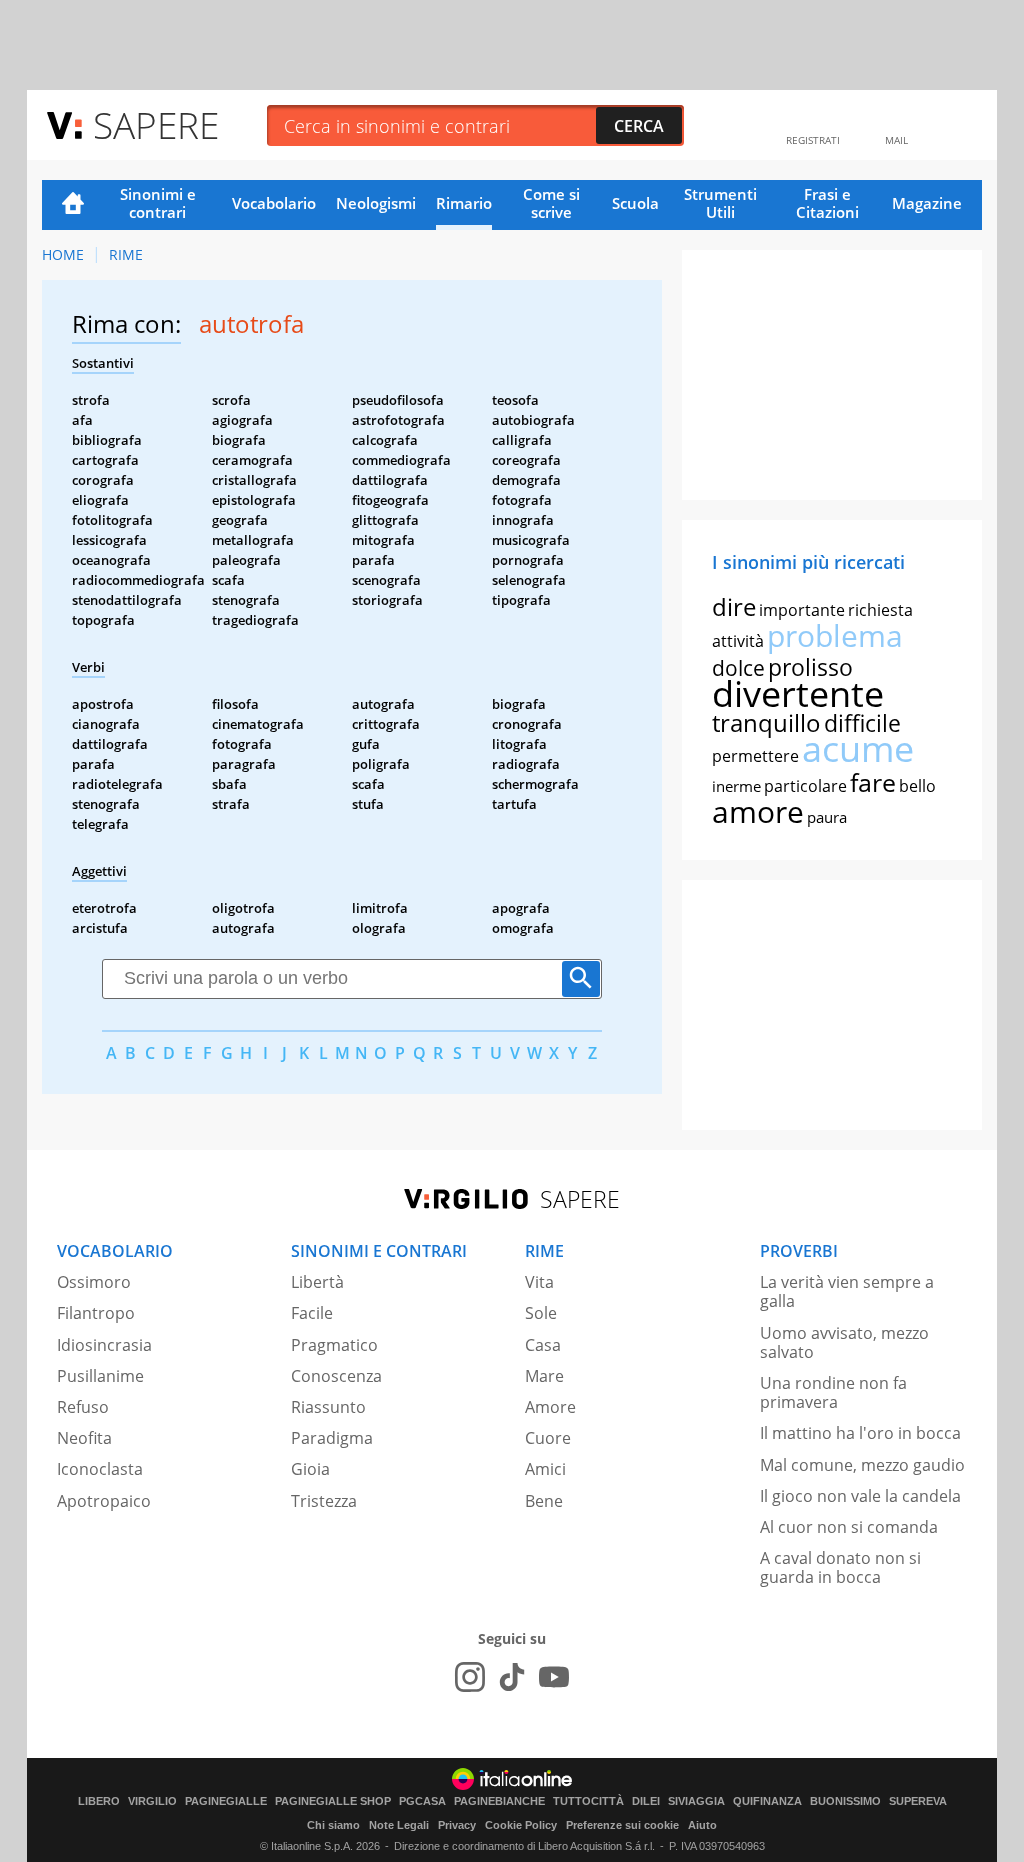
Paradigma (332, 1438)
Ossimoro (94, 1282)
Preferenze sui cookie (622, 1825)
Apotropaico (104, 1501)
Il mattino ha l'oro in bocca (860, 1433)
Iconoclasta (100, 1469)
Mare (544, 1376)
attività (738, 641)
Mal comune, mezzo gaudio (862, 1465)
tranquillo (766, 722)
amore (758, 811)
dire (734, 606)
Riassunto (328, 1407)
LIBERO (99, 1801)
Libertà (317, 1282)
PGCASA (422, 1801)
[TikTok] (512, 1677)
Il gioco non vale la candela (860, 1496)
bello (917, 786)
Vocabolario (274, 203)
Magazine (927, 203)
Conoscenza (336, 1376)
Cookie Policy (521, 1825)
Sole (541, 1313)
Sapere (156, 124)
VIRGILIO (152, 1801)
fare (873, 782)
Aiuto (702, 1825)
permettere (755, 756)
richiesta (880, 610)
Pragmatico (334, 1345)
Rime (126, 254)
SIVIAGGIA (696, 1801)
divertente (798, 693)
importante (802, 610)
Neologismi (376, 203)
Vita (539, 1282)
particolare (805, 786)
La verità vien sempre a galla (847, 1291)
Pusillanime (100, 1376)
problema (835, 635)
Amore (550, 1407)
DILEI (646, 1801)
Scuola (635, 203)
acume (858, 748)
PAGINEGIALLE (226, 1801)
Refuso (83, 1407)
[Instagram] (470, 1677)
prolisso (810, 667)
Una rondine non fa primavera (833, 1392)
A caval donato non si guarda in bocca (840, 1567)
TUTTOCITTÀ (588, 1801)
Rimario (464, 203)
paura (827, 817)
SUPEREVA (918, 1801)
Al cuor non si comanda (849, 1527)
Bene (544, 1501)
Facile (312, 1313)
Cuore (548, 1438)
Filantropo (96, 1313)
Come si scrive (551, 203)
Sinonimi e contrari (158, 203)
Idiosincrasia (104, 1345)
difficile (862, 723)
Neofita (84, 1438)
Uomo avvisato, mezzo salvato (844, 1342)
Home (73, 205)
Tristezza (324, 1501)
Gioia (310, 1469)
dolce (738, 668)
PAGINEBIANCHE (499, 1801)
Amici (545, 1469)
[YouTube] (554, 1677)
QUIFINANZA (767, 1801)
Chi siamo (333, 1825)
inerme (736, 786)
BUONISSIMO (845, 1801)
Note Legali (399, 1825)
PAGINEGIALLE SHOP (333, 1801)
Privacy (457, 1825)
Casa (543, 1345)
